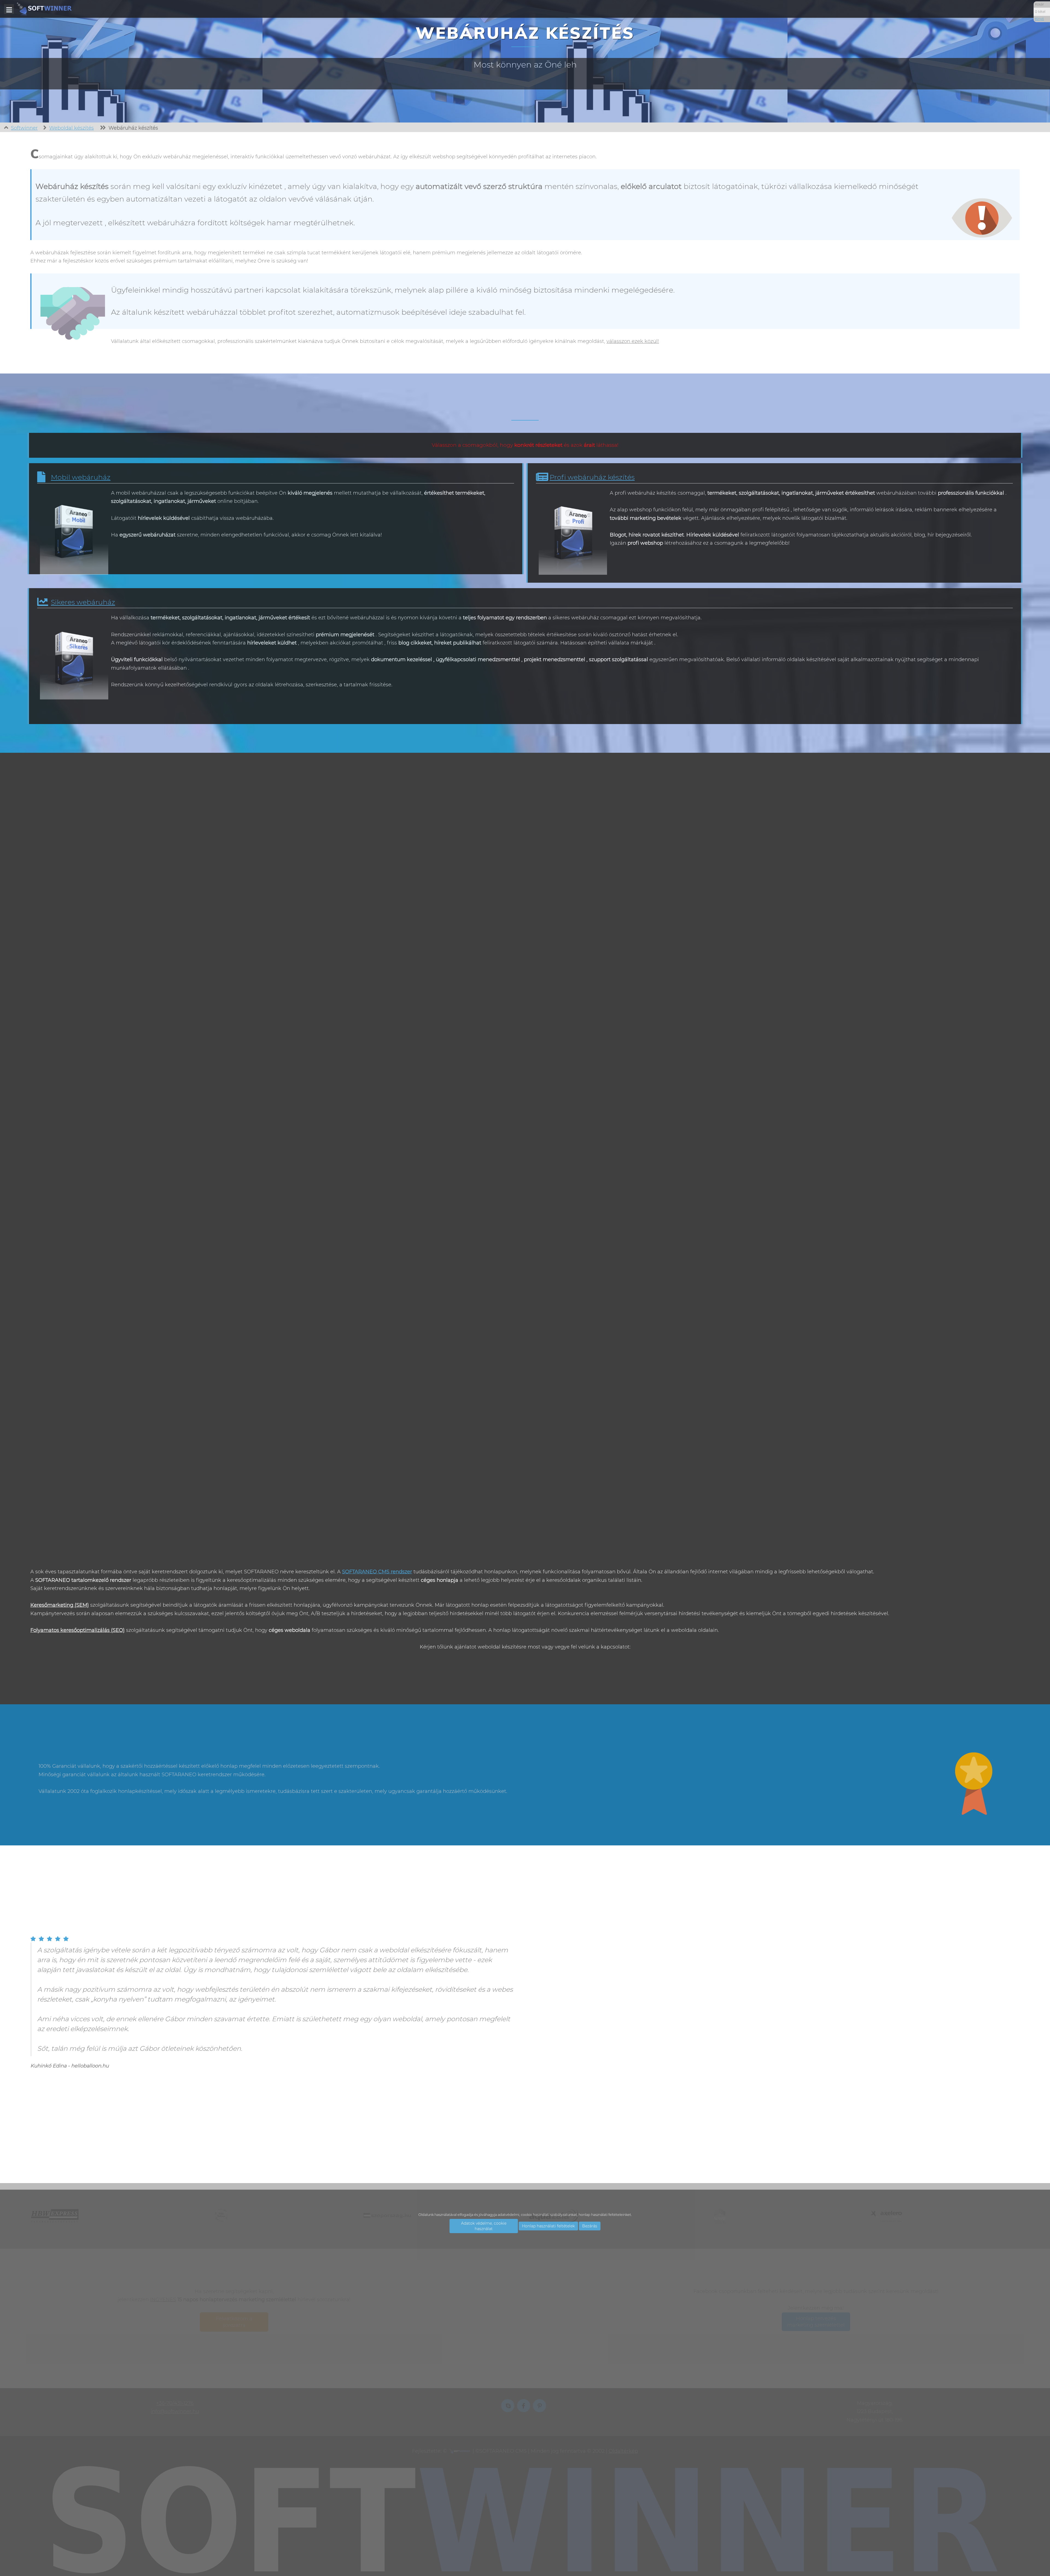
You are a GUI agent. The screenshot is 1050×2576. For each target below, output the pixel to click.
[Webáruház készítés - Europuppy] (376, 1317)
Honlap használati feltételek (548, 2226)
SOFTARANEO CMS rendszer (377, 1572)
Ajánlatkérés (276, 1665)
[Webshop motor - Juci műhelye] (706, 807)
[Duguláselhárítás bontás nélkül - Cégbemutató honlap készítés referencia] (59, 1062)
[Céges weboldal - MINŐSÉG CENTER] (46, 807)
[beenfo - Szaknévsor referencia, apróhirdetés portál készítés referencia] (59, 1317)
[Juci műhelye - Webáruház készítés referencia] (718, 807)
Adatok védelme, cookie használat (484, 2226)
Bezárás (590, 2226)
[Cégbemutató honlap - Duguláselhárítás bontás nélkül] (46, 1062)
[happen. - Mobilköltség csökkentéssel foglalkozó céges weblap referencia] (388, 1062)
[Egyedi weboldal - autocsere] (706, 1062)
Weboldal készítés (72, 128)
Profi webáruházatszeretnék (811, 565)
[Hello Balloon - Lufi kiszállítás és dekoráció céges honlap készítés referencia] (388, 807)
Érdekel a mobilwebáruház (313, 557)
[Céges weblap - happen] (376, 1062)
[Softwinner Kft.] (44, 9)
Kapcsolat (775, 1665)
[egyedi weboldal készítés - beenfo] (46, 1317)
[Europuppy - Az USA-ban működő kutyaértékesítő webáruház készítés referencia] (388, 1317)
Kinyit (1039, 19)
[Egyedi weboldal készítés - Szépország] (706, 1317)
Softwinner (24, 128)
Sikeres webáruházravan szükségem (562, 707)
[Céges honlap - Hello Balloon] (376, 807)
